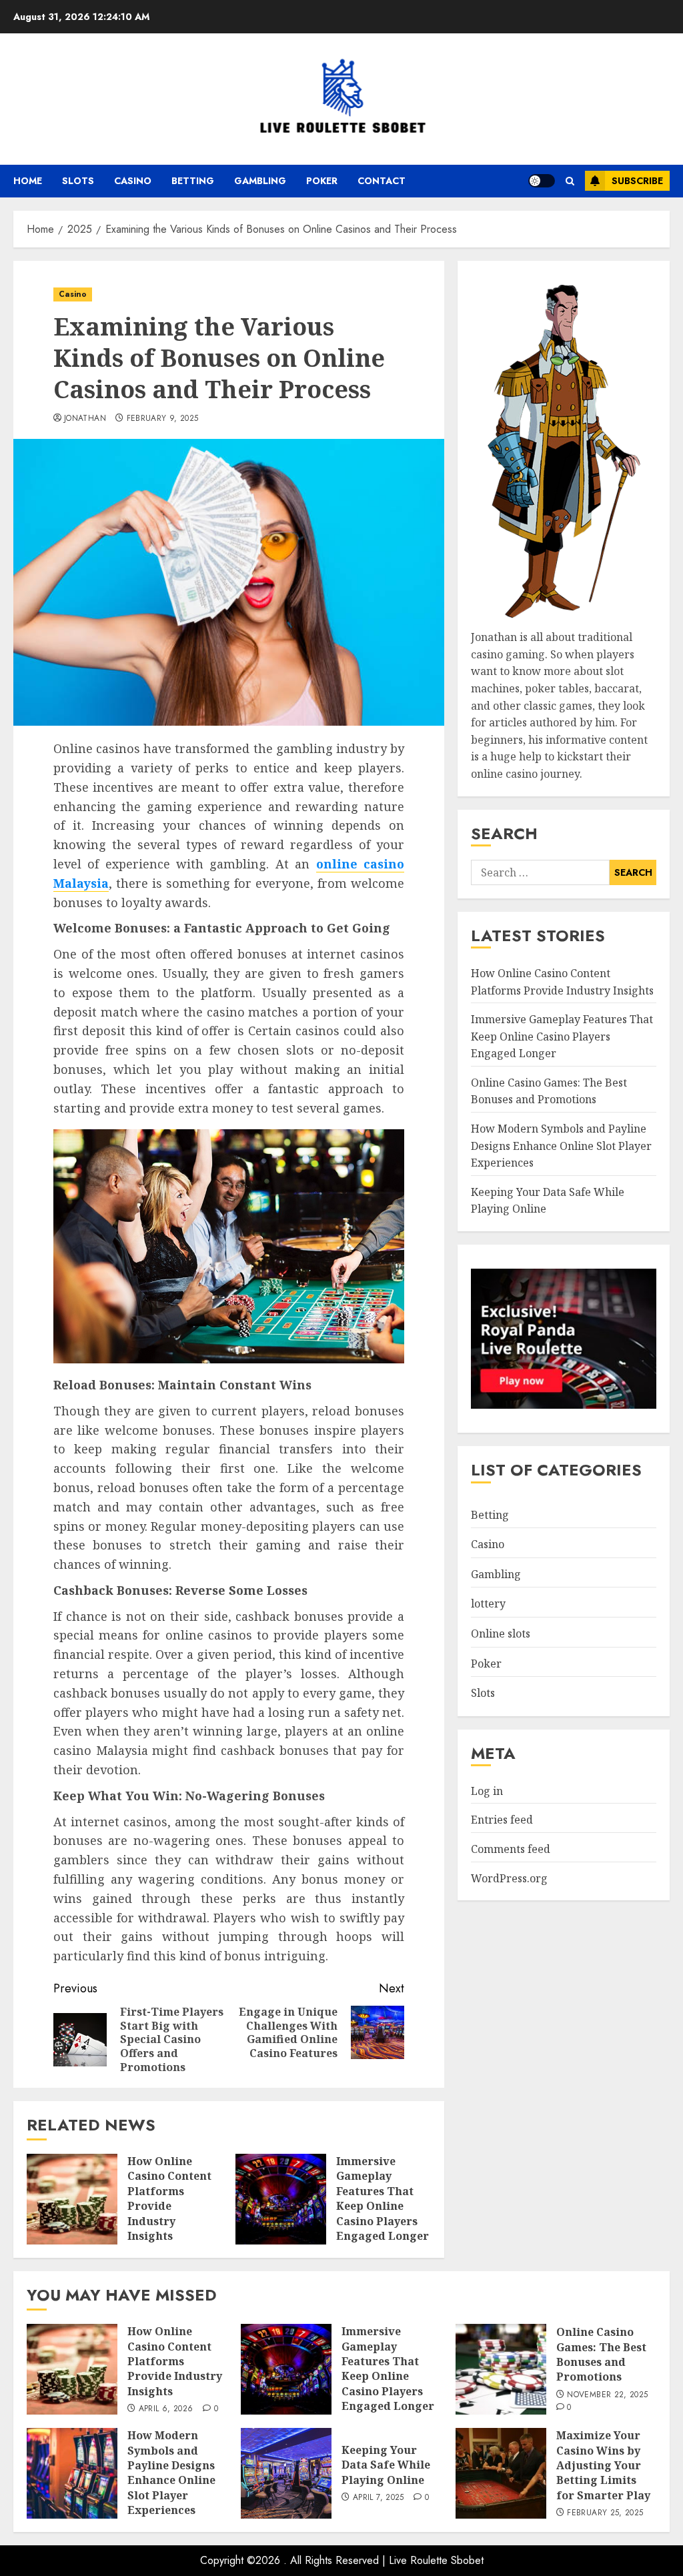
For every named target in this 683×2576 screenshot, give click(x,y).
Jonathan (85, 419)
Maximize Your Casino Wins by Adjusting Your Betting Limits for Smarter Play (603, 2465)
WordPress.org (509, 1878)
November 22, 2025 (607, 2395)
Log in (487, 1791)
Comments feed (511, 1849)
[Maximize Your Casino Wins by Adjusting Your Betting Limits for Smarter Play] (501, 2473)
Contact (382, 181)
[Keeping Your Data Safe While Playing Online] (286, 2473)
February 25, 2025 (605, 2513)
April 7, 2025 (379, 2498)
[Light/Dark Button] (542, 181)
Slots (78, 181)
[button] (570, 181)
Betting (193, 181)
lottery (488, 1603)
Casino (133, 181)
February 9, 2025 (163, 419)
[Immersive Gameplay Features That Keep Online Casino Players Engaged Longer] (281, 2199)
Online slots (501, 1634)
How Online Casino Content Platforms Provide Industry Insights (169, 2198)
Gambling (260, 181)
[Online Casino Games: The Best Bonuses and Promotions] (501, 2369)
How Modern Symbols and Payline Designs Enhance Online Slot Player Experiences (561, 1146)
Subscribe (637, 181)
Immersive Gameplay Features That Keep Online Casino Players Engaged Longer (383, 2198)
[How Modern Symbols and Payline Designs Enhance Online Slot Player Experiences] (72, 2473)
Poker (322, 181)
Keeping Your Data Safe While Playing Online (386, 2465)
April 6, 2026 (166, 2409)
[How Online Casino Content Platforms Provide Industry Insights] (72, 2199)
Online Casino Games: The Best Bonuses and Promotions (549, 1091)
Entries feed (502, 1820)
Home (28, 181)
